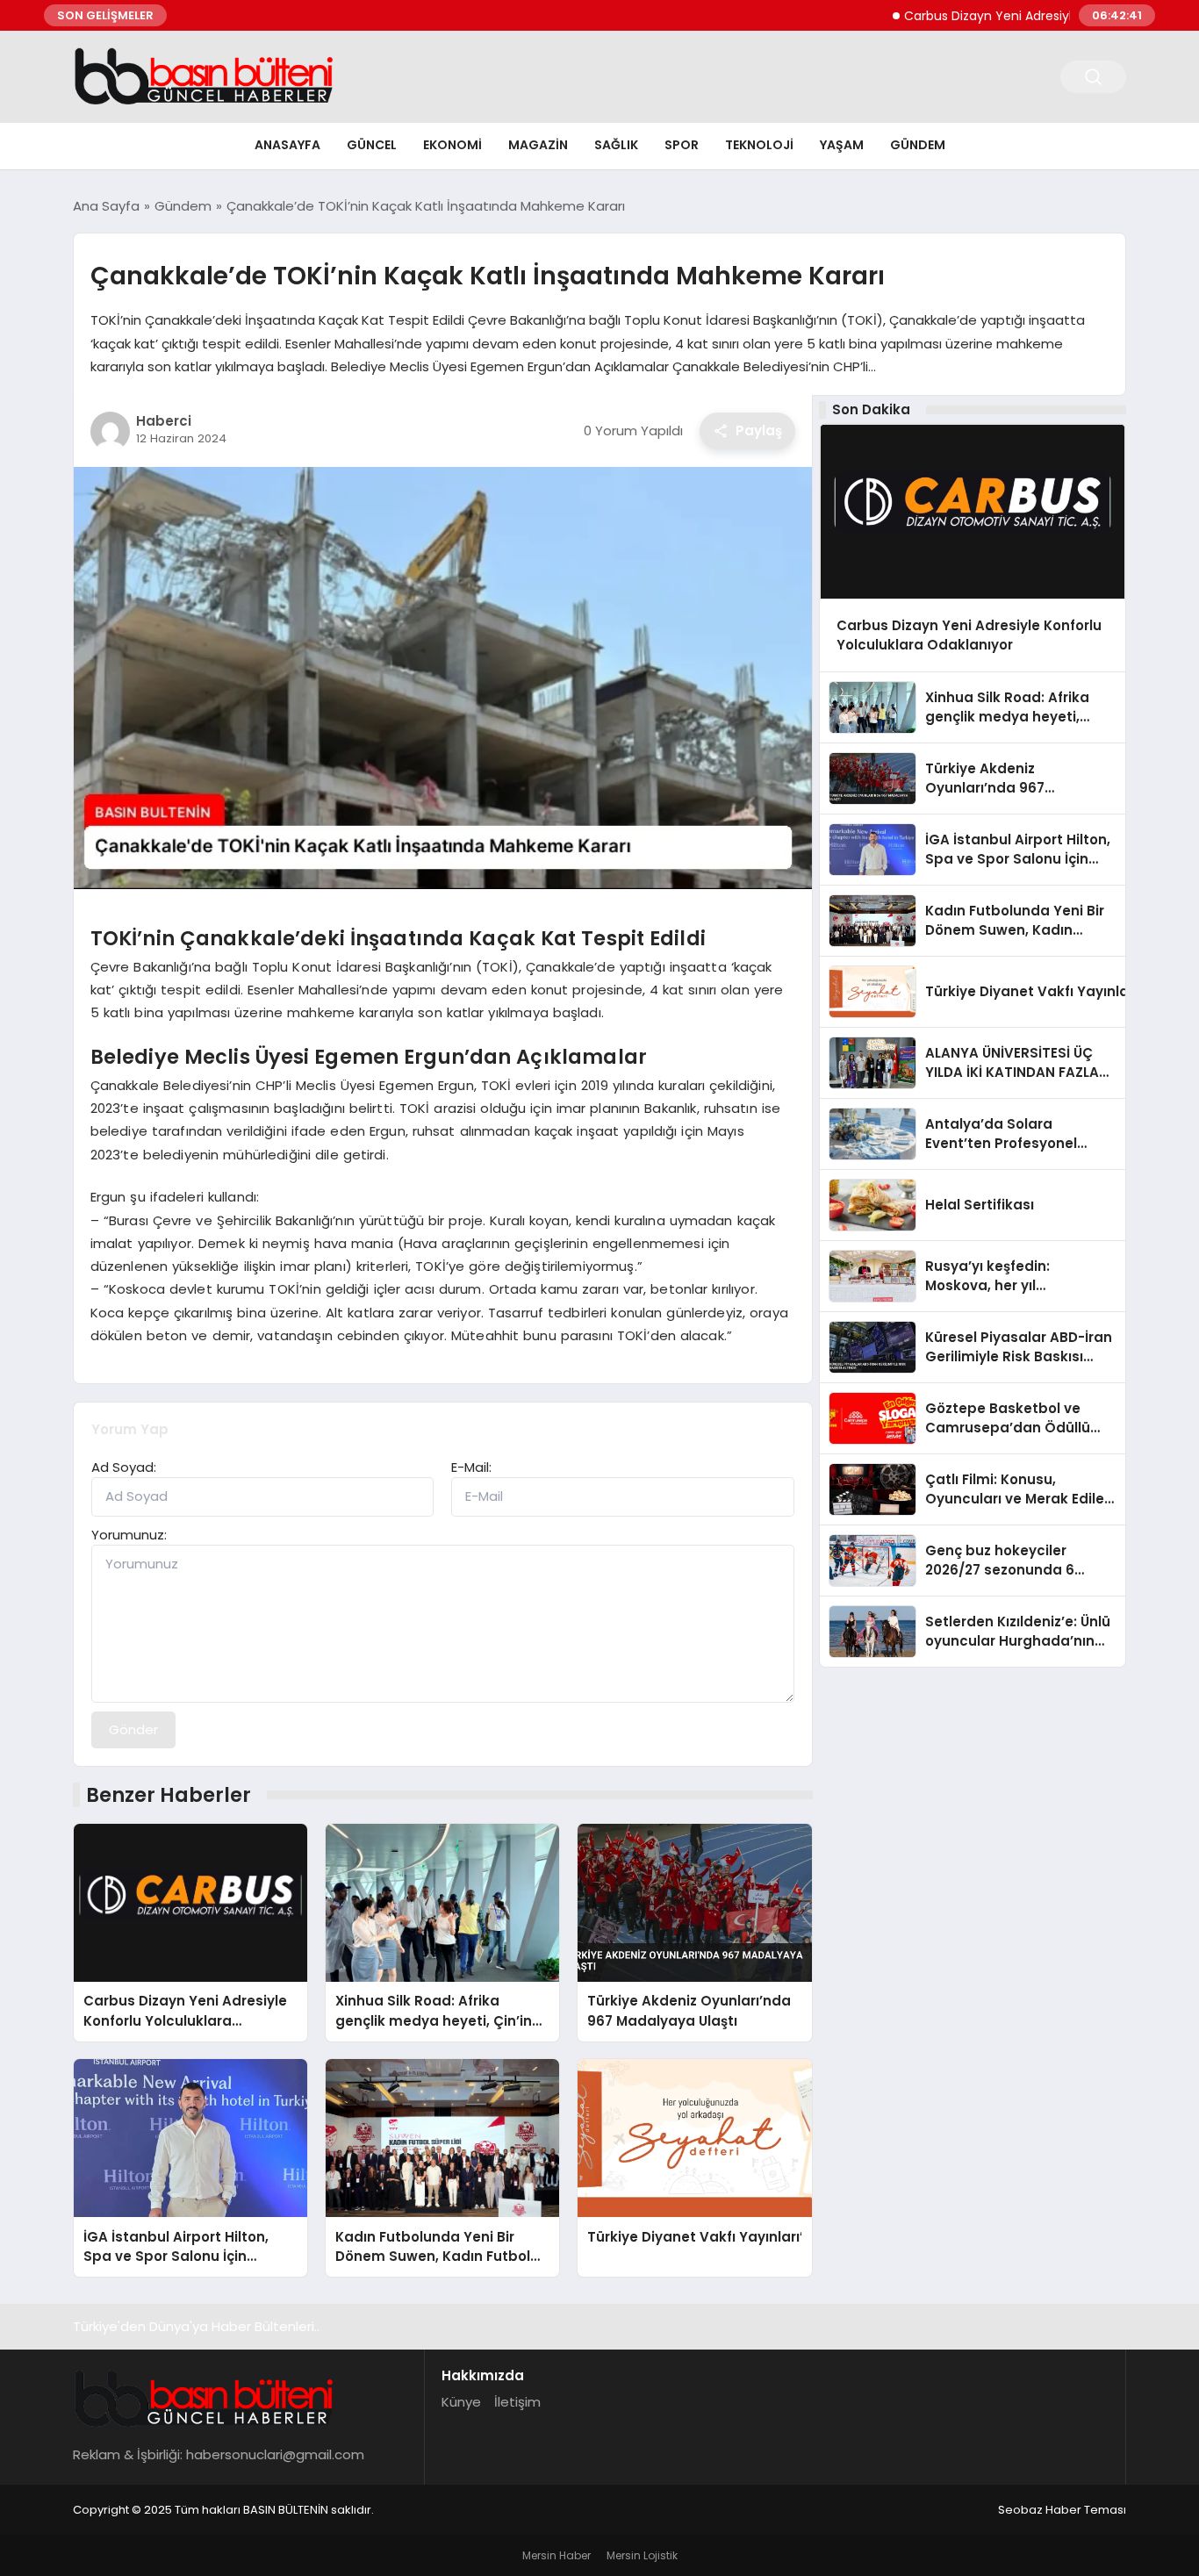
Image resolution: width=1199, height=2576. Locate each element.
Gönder (133, 1729)
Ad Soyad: (124, 1467)
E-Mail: (471, 1467)
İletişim (517, 2402)
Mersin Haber (556, 2555)
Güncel (372, 145)
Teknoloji (759, 145)
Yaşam (842, 145)
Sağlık (616, 145)
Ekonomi (452, 145)
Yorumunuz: (129, 1535)
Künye (461, 2402)
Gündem (918, 145)
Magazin (538, 145)
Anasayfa (287, 145)
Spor (682, 145)
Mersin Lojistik (642, 2555)
